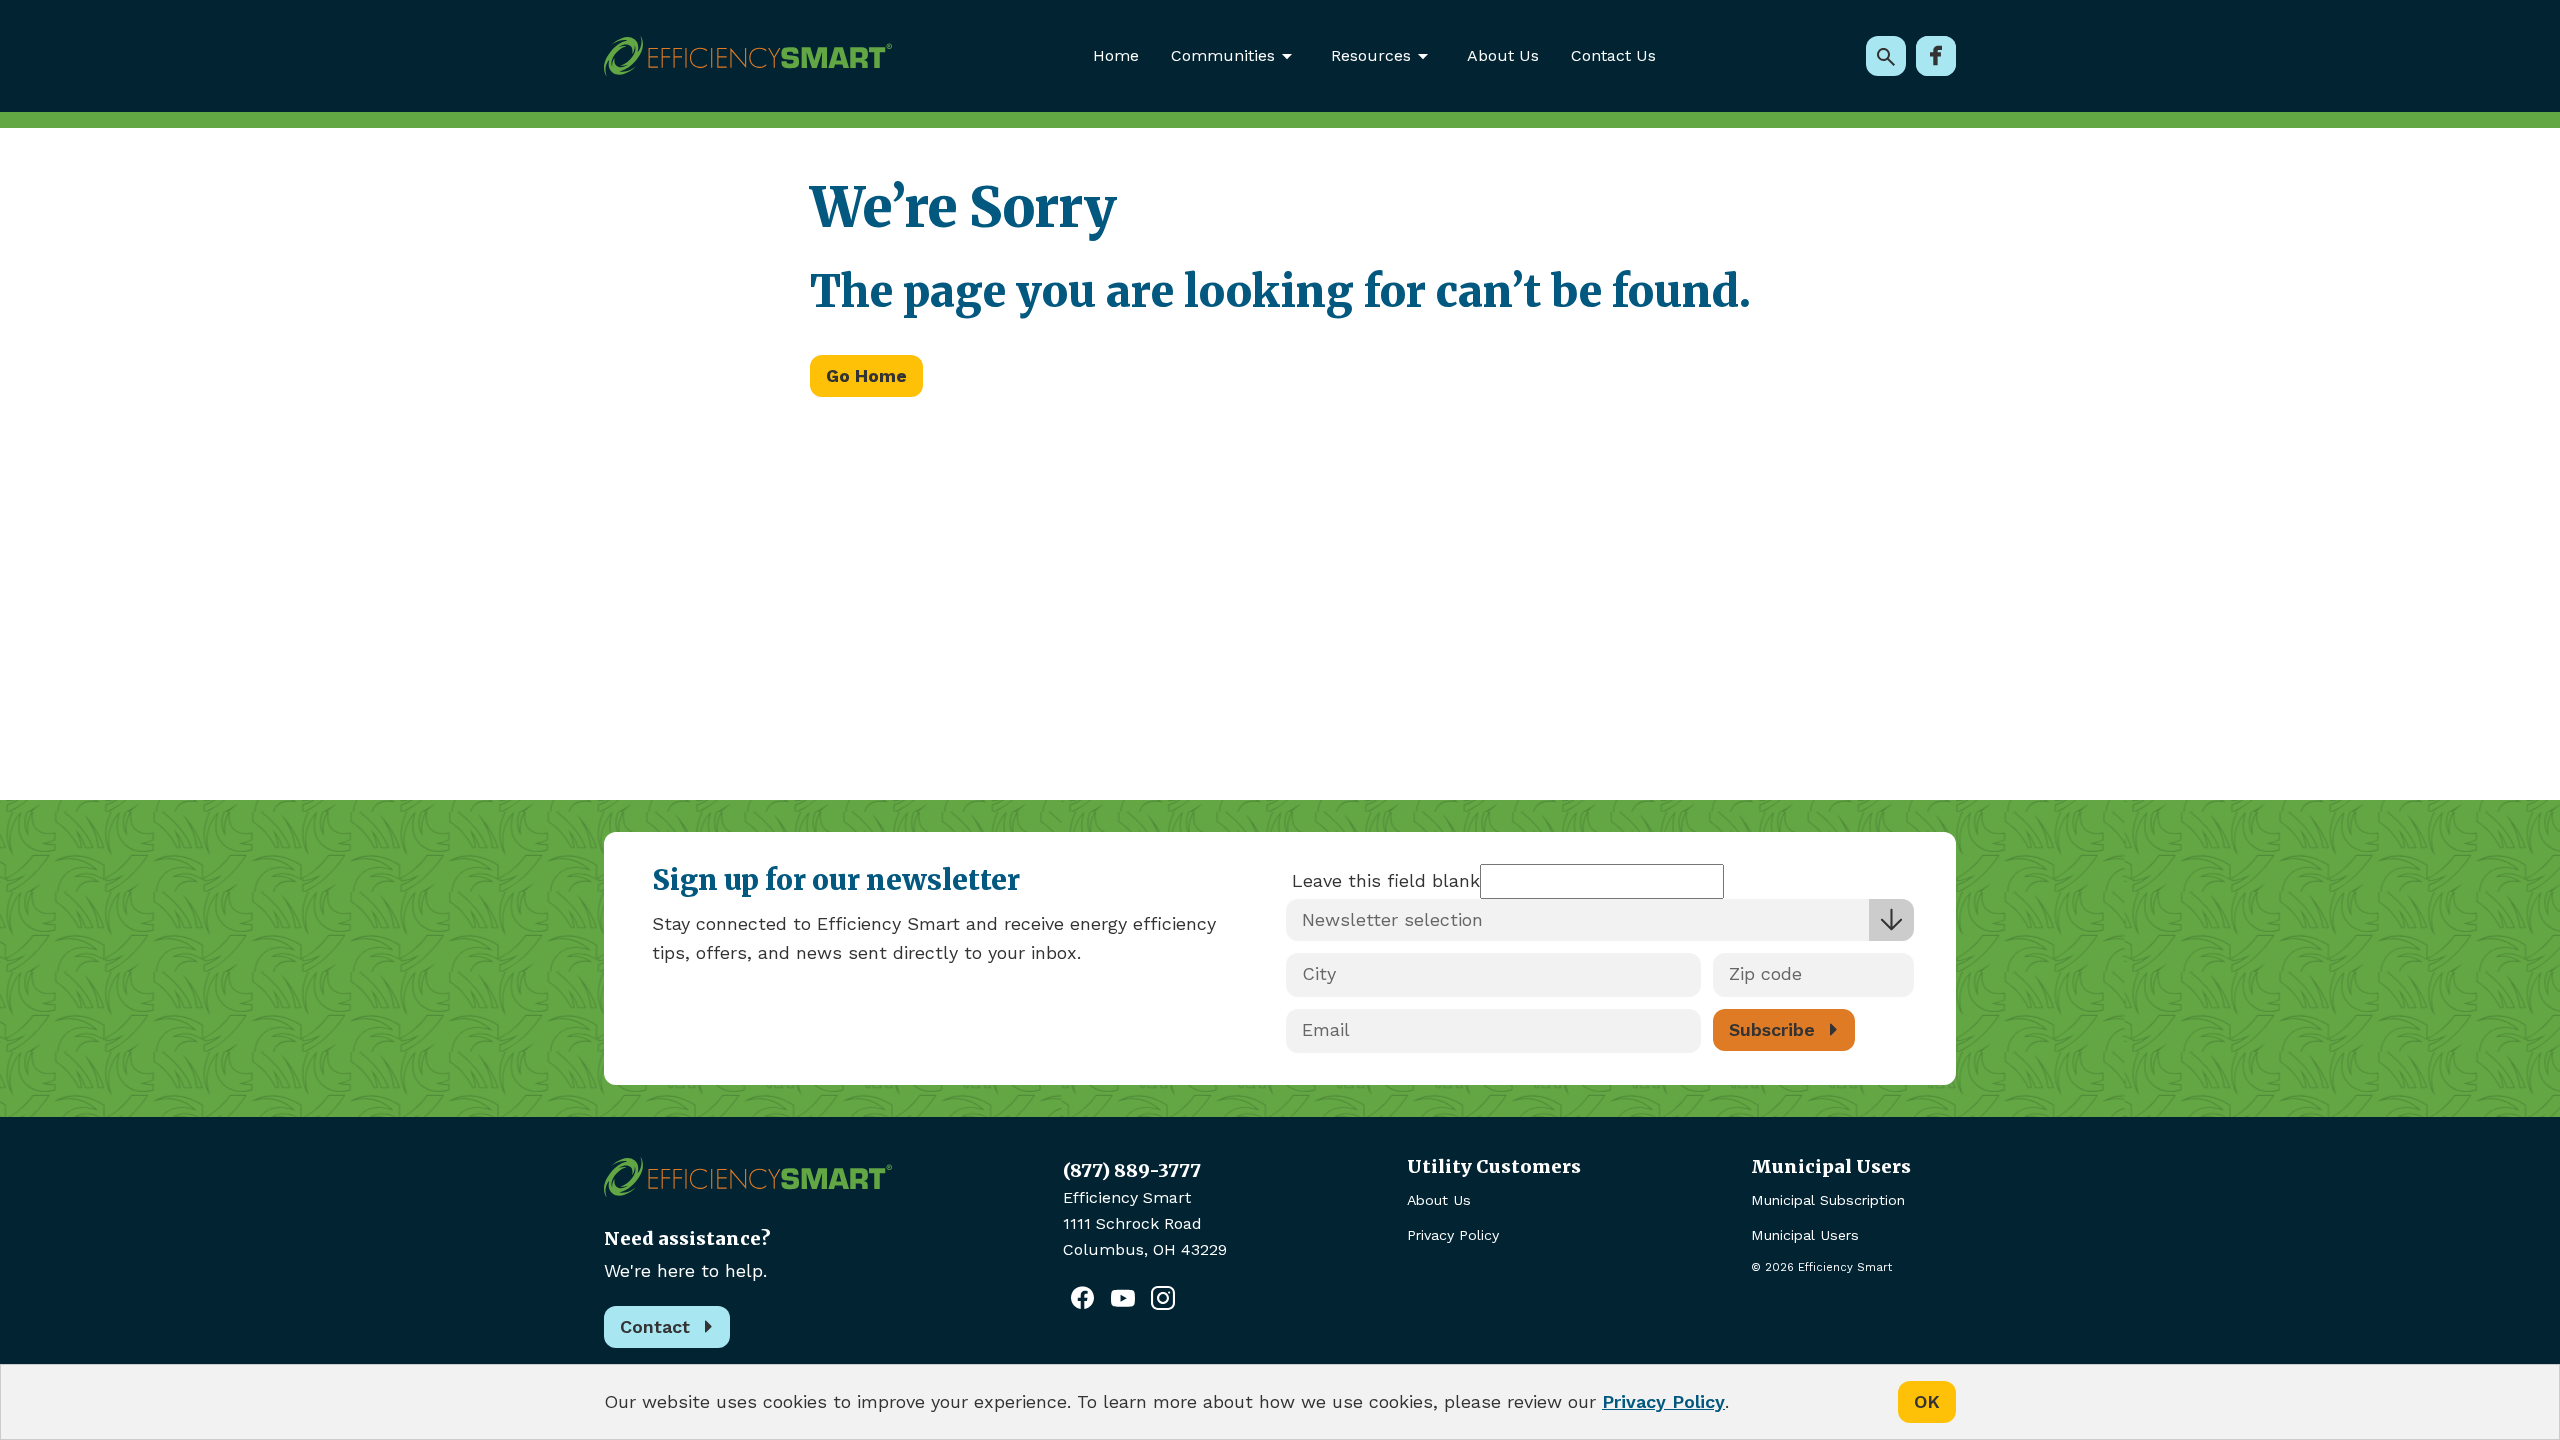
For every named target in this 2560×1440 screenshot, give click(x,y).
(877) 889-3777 (1132, 1170)
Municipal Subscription (1828, 1200)
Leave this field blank (1386, 880)
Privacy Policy (1453, 1235)
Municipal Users (1805, 1235)
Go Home (866, 375)
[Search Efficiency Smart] (1886, 56)
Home (1116, 55)
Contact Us (1613, 55)
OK (1927, 1401)
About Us (1503, 55)
